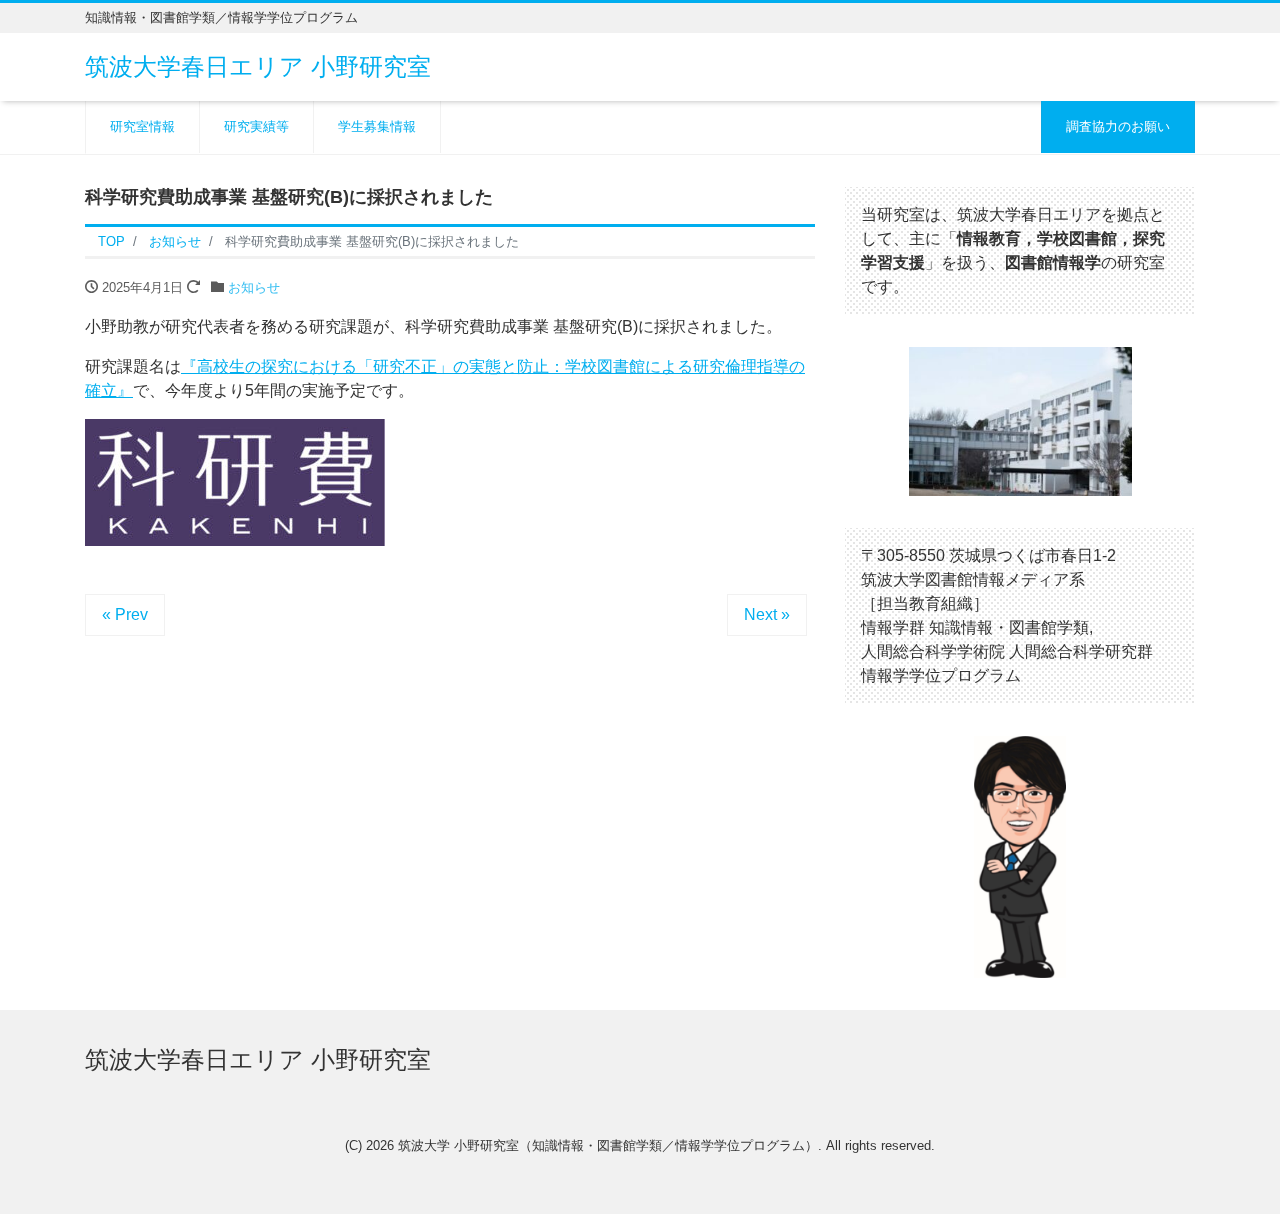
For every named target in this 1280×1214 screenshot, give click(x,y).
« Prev (125, 614)
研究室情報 (142, 126)
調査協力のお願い (1118, 126)
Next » (767, 614)
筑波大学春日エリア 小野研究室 (258, 66)
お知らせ (254, 287)
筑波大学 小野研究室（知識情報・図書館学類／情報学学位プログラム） (608, 1145)
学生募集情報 (377, 126)
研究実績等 (256, 126)
